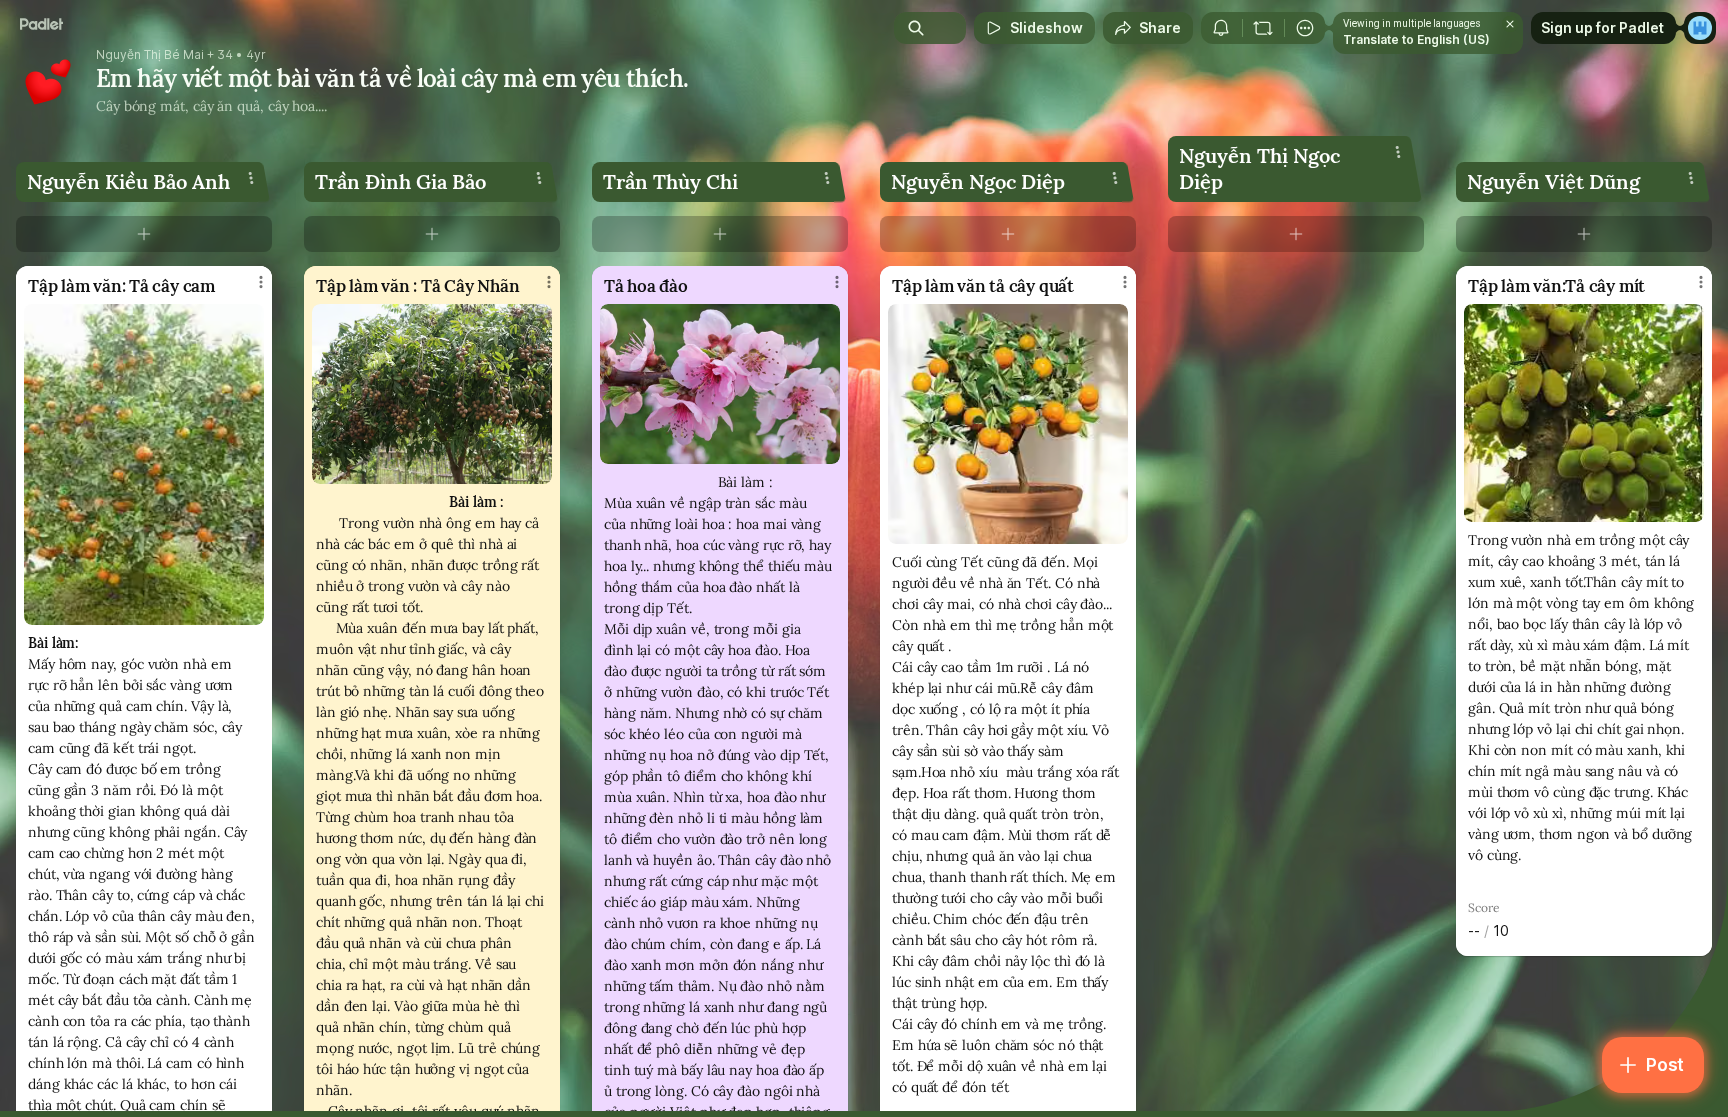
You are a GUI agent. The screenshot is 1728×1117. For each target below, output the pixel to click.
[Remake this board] (1263, 28)
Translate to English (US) (1416, 39)
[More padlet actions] (1305, 28)
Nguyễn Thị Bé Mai (150, 55)
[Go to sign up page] (1700, 28)
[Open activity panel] (1221, 28)
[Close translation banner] (1510, 24)
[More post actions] (261, 282)
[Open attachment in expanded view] (144, 464)
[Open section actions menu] (251, 178)
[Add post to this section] (144, 234)
